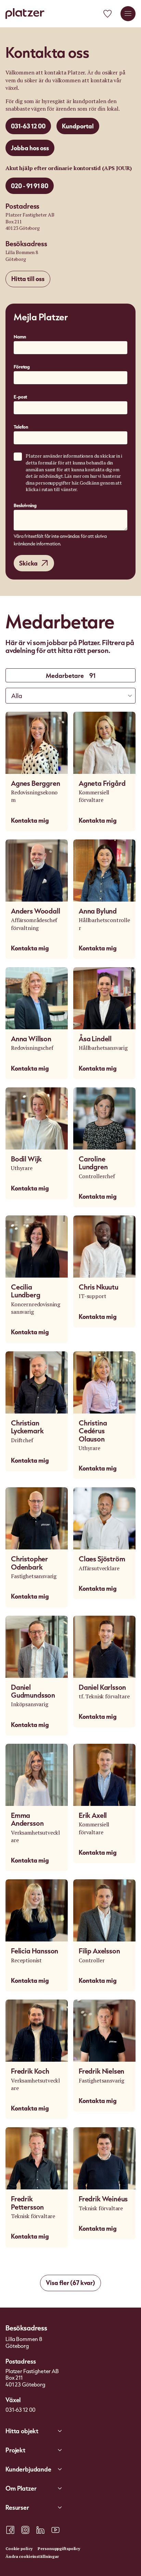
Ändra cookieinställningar (32, 2556)
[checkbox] (18, 457)
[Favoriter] (107, 14)
